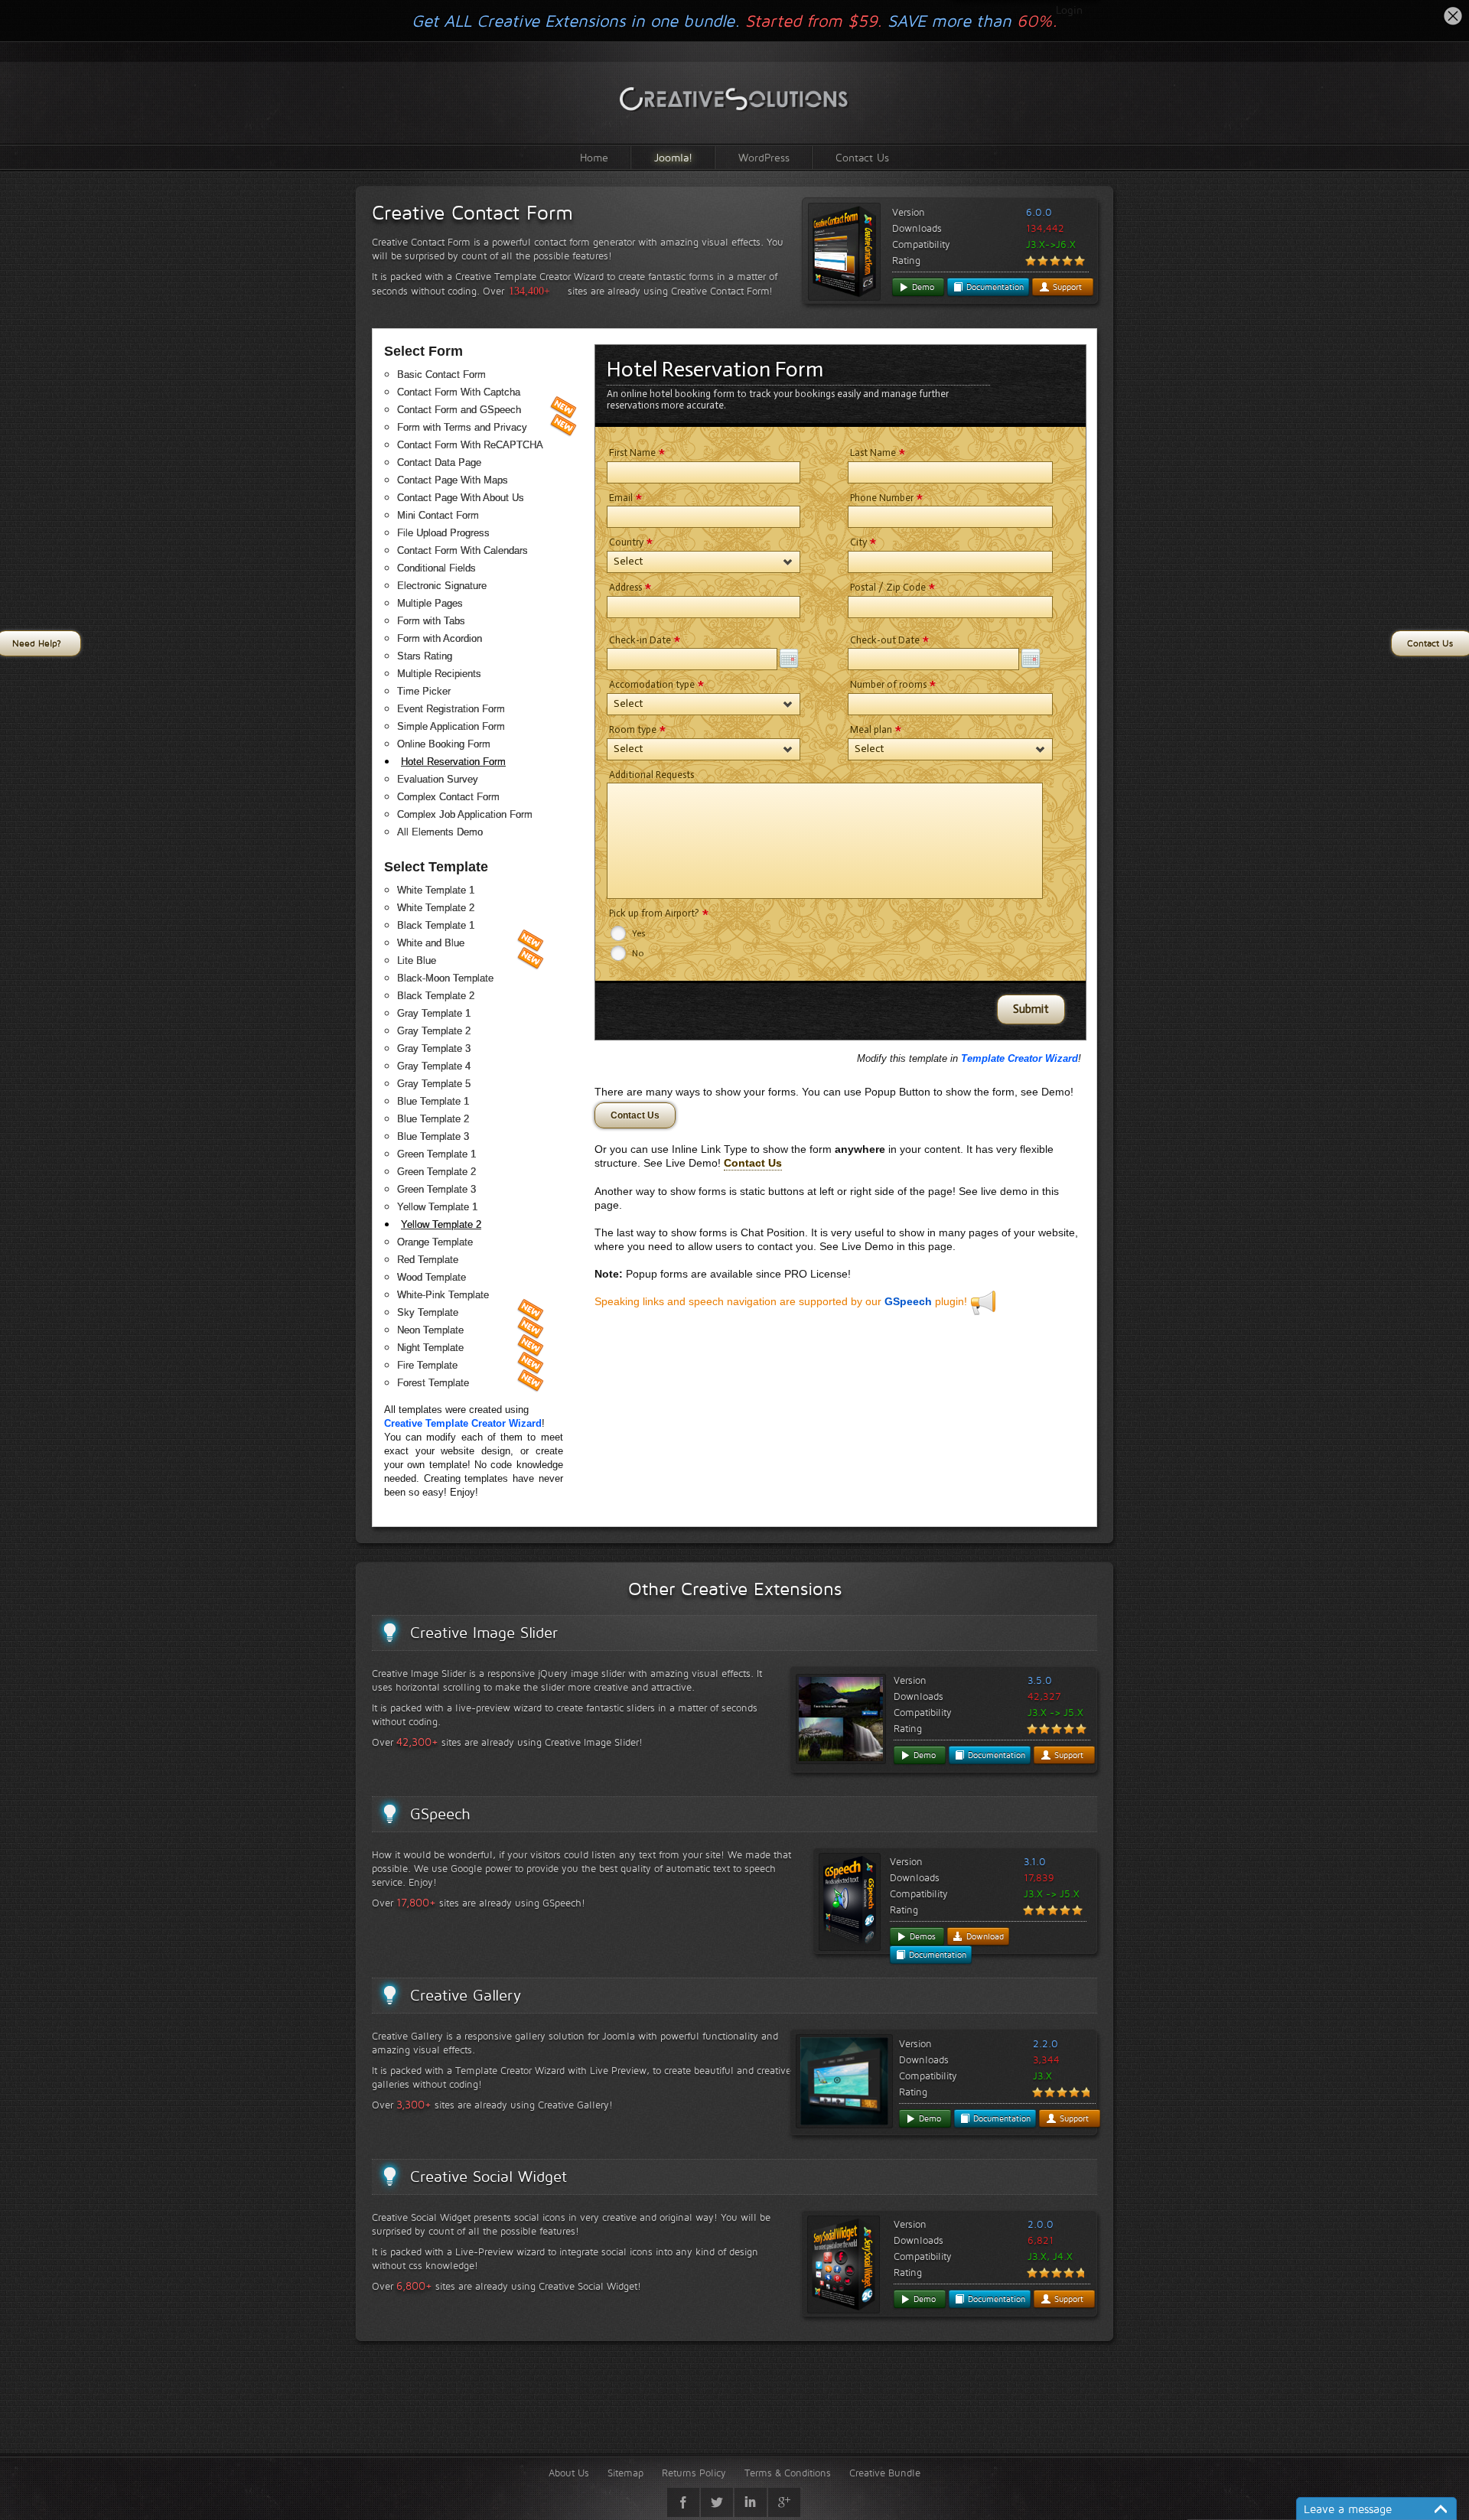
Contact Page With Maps (453, 480)
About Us (569, 2473)
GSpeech (908, 1301)
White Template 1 (436, 890)
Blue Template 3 (433, 1136)
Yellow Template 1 (437, 1207)
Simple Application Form (451, 726)
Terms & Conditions (788, 2473)
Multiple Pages (430, 603)
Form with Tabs (431, 621)
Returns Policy (694, 2473)
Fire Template (427, 1365)
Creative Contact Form (472, 213)
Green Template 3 (436, 1189)
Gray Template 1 (434, 1013)
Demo (922, 287)
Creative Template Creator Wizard (463, 1423)
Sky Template (428, 1312)
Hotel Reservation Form (453, 762)
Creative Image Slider (484, 1633)
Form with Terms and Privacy (462, 427)
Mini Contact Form (438, 515)
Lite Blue (417, 960)
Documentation (993, 287)
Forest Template (433, 1383)
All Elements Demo (440, 832)
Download (984, 1936)
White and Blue (431, 943)
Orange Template (435, 1242)
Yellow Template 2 (441, 1224)
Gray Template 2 (434, 1031)
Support (1066, 287)
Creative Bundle (885, 2473)
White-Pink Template (443, 1295)
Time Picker (424, 691)
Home (594, 157)
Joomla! (673, 157)
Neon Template (430, 1330)
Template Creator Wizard (1020, 1058)
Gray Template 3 (434, 1048)
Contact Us (862, 157)
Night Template (430, 1348)
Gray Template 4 (434, 1066)
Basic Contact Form (441, 374)
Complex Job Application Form (465, 814)
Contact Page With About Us (461, 498)
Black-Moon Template (445, 978)
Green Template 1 (436, 1154)
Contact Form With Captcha (459, 392)
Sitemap (625, 2473)
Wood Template (432, 1277)
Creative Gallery (466, 1995)
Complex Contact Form (448, 797)
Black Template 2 (436, 996)
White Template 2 (436, 908)
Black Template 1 (436, 925)
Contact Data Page (439, 462)
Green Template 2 (436, 1172)
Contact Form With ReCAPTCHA (470, 445)
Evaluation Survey (438, 779)
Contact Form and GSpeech (459, 410)
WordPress (764, 157)
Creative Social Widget (489, 2177)
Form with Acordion (440, 638)
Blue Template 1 (433, 1101)
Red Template (428, 1260)
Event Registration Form (451, 709)
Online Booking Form (444, 744)
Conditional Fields (436, 568)
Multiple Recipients (439, 674)
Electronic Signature (442, 586)
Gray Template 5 (434, 1084)
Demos (921, 1936)
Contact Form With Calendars (463, 550)
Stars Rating (425, 656)
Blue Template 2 (433, 1119)
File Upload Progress (443, 533)
